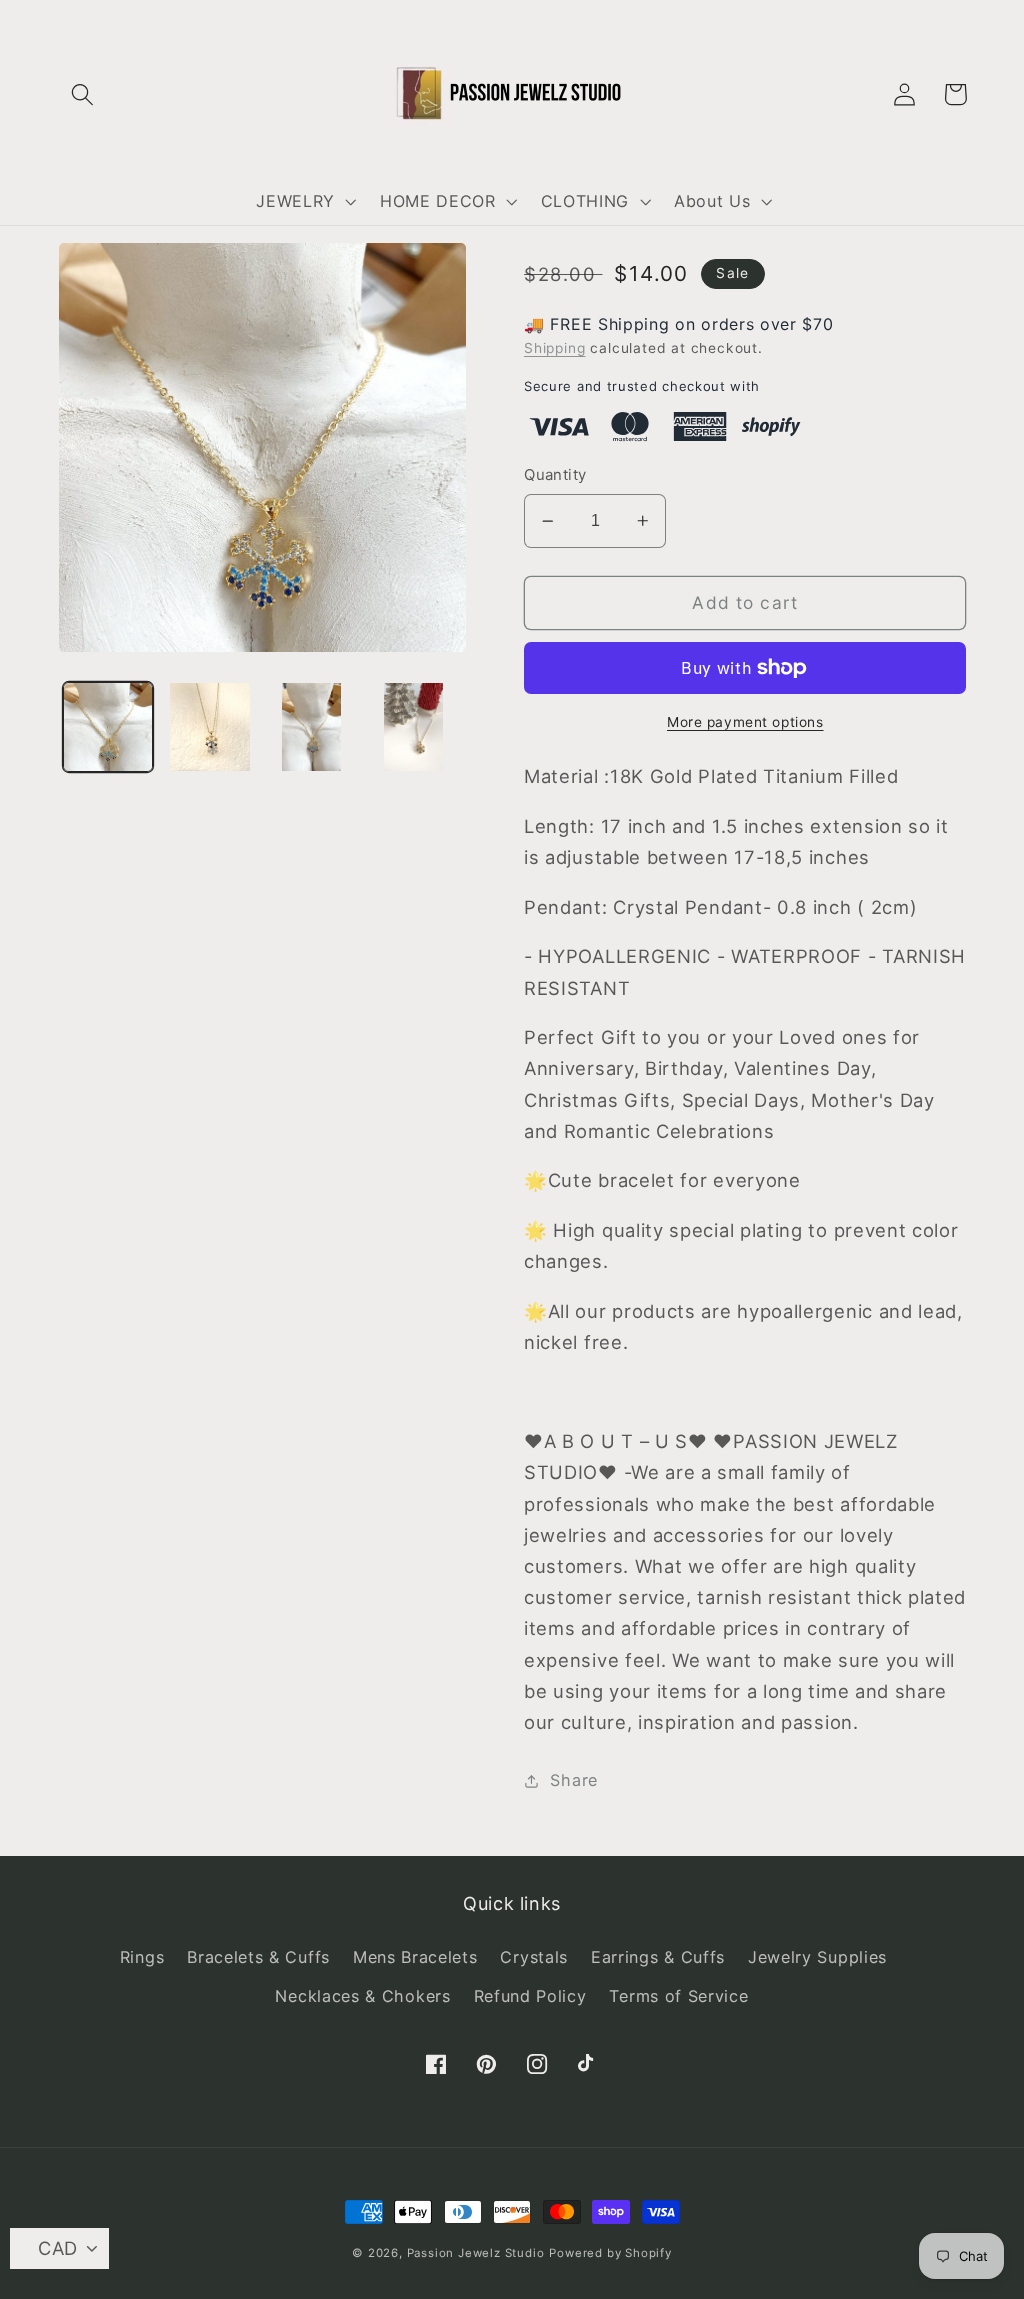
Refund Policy (530, 1996)
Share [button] (573, 1780)
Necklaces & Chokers (362, 1996)
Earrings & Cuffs (658, 1957)
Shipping (554, 348)
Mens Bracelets (415, 1957)
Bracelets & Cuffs (258, 1957)
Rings (142, 1957)
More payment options (745, 722)
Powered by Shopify (610, 2253)
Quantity (555, 475)
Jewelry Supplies (817, 1957)
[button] (83, 94)
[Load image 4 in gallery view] (413, 727)
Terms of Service (678, 1996)
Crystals (534, 1957)
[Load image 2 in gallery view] (210, 727)
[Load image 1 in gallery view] (108, 727)
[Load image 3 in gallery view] (312, 727)
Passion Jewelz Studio (476, 2253)
